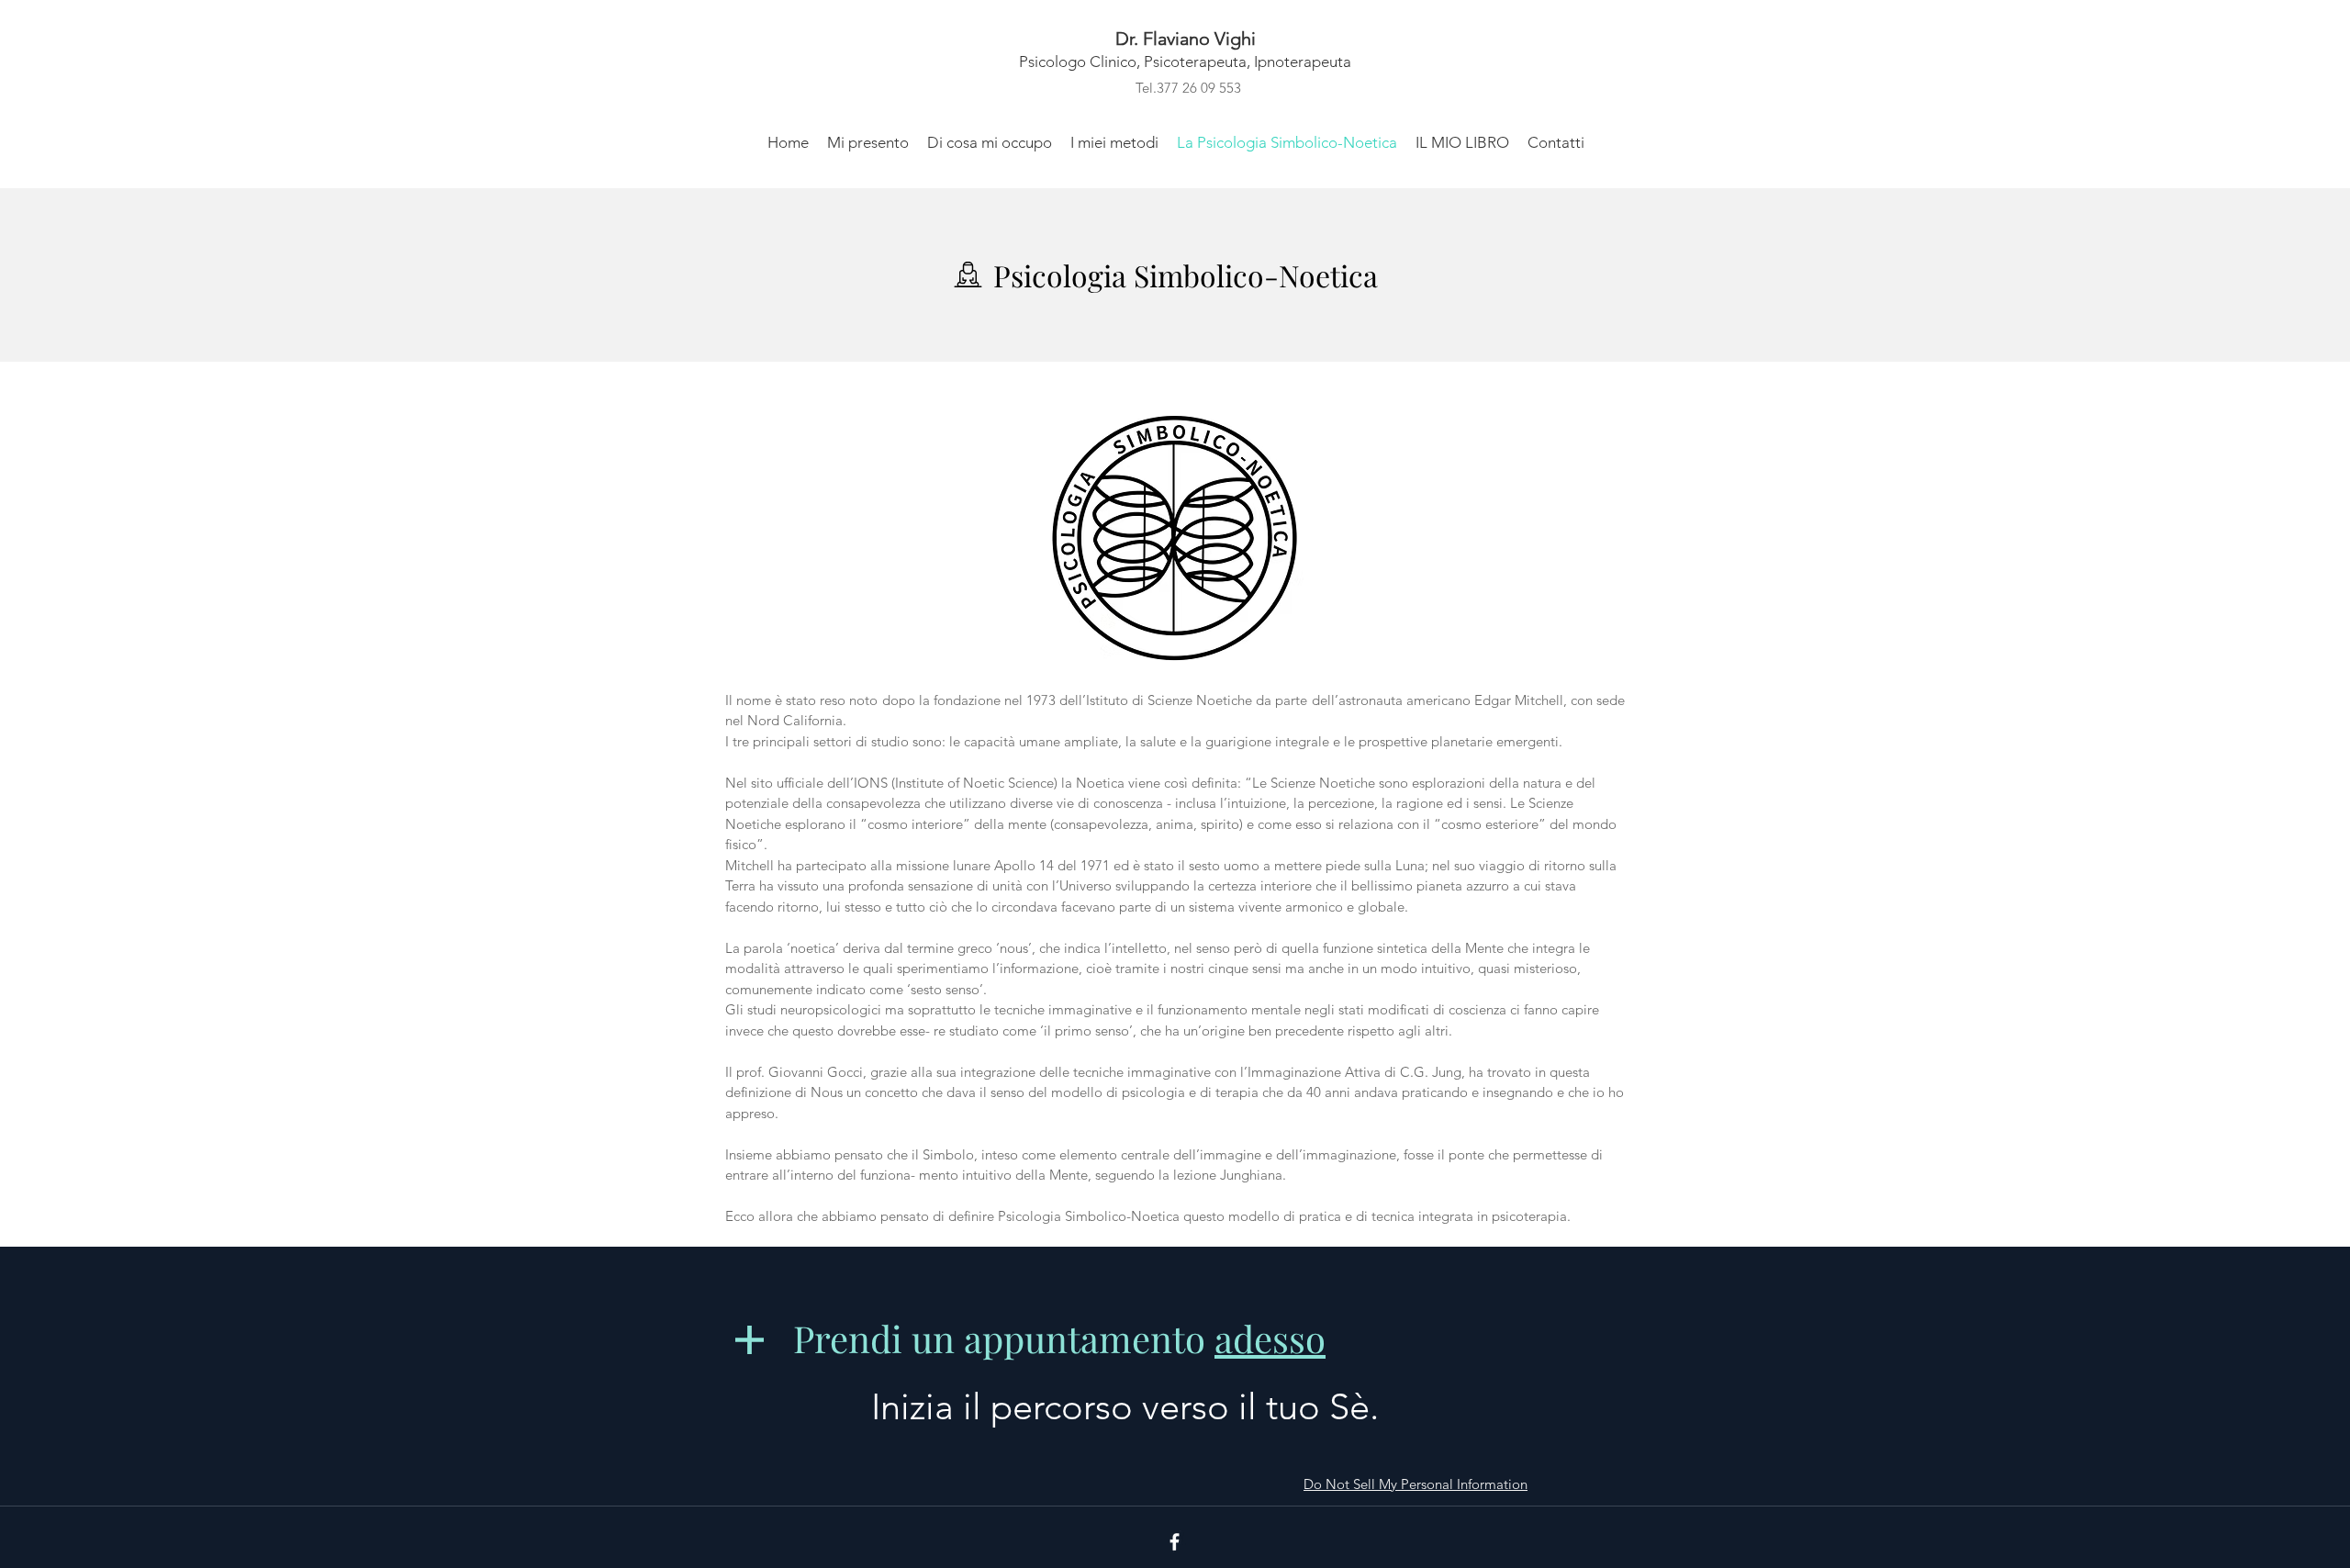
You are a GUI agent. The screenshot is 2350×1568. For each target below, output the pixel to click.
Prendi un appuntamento (1059, 1338)
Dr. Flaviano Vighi (1186, 39)
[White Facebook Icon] (1175, 1542)
